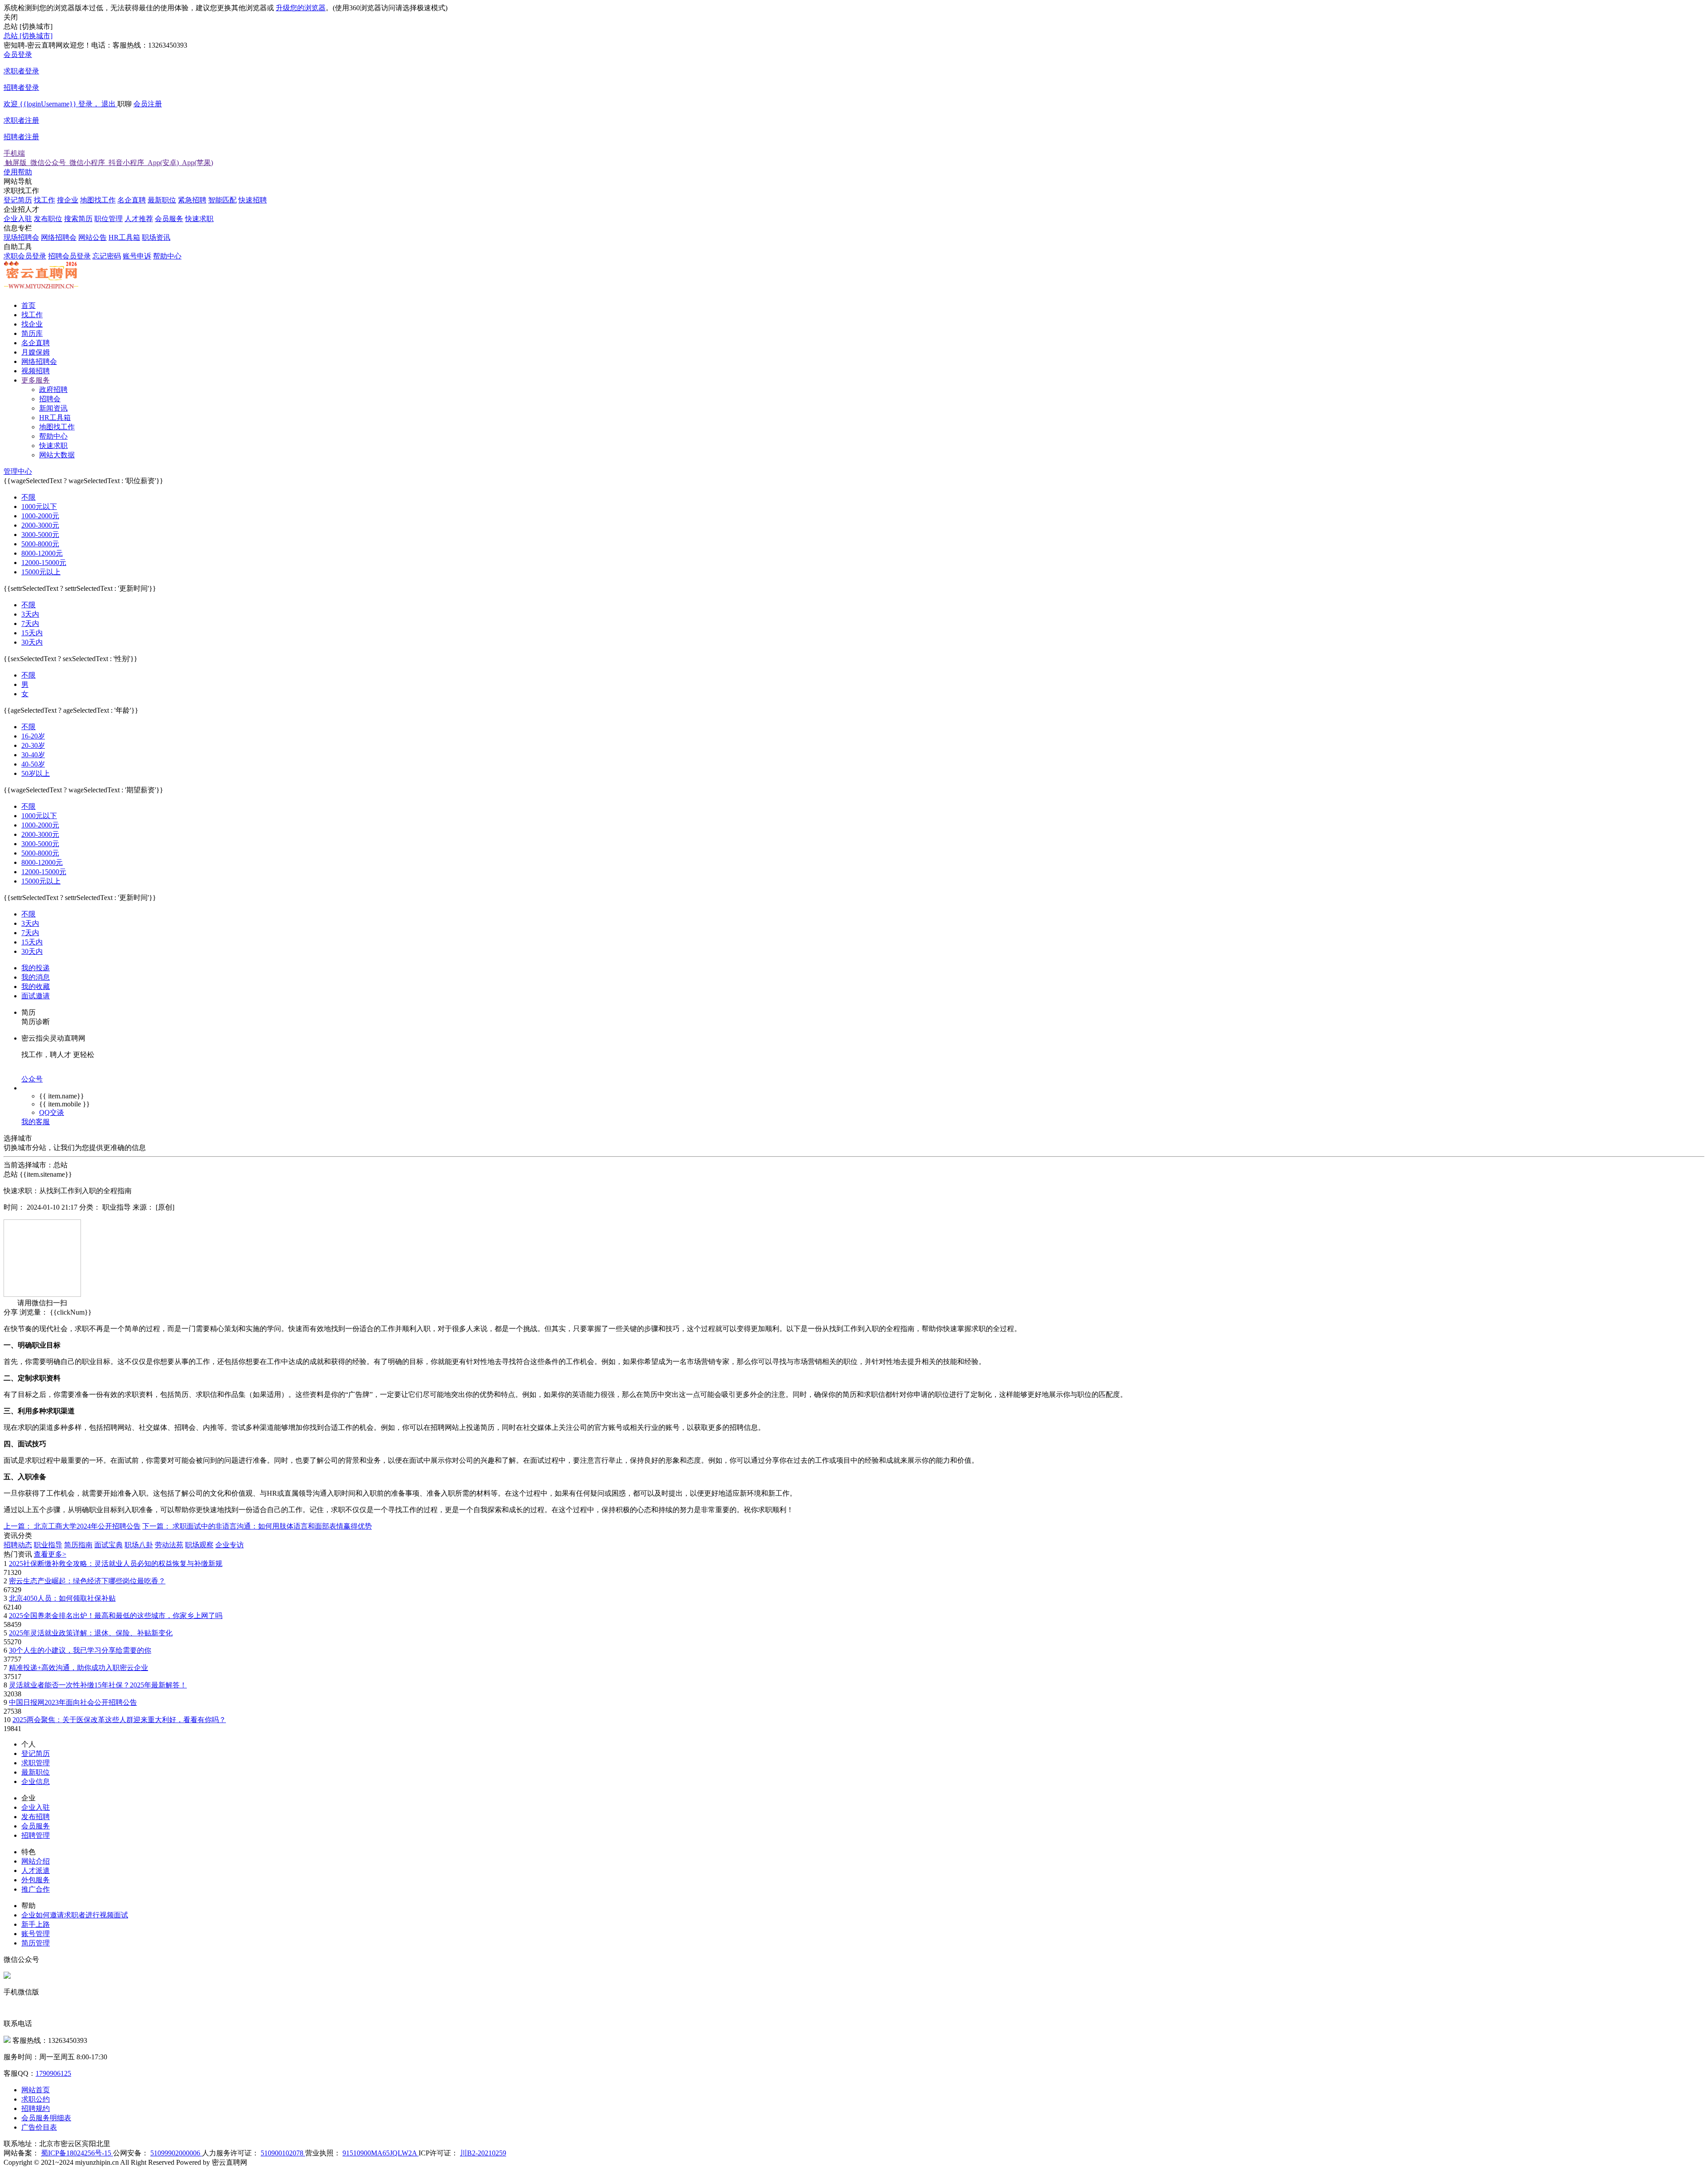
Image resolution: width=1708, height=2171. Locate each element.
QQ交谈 (52, 1112)
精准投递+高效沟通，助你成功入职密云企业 (79, 1668)
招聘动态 (18, 1545)
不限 (28, 497)
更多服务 (36, 380)
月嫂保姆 (36, 352)
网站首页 (36, 2090)
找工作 (44, 200)
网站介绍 (36, 1861)
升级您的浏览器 (301, 8)
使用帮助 (18, 172)
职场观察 (199, 1545)
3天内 (30, 614)
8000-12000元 (42, 553)
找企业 (32, 324)
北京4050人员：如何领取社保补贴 (62, 1598)
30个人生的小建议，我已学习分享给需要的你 (80, 1650)
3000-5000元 (40, 535)
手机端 (108, 158)
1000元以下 (39, 506)
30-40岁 (33, 755)
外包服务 (36, 1880)
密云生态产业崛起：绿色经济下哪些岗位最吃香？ (87, 1581)
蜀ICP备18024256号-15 (77, 2153)
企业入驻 (18, 219)
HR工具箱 (124, 237)
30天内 (32, 642)
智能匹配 (222, 200)
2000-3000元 (40, 525)
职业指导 (48, 1545)
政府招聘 (53, 389)
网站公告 (93, 237)
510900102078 (283, 2153)
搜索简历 (78, 219)
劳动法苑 (169, 1545)
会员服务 (169, 219)
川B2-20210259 (483, 2153)
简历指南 (78, 1545)
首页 (28, 305)
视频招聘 (36, 371)
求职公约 (36, 2099)
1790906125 (53, 2073)
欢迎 (60, 104)
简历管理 (36, 1943)
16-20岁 (33, 736)
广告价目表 (39, 2127)
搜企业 (68, 200)
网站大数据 (57, 455)
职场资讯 (156, 237)
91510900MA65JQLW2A (381, 2153)
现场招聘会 (21, 237)
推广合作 (36, 1889)
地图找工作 (98, 200)
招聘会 (50, 399)
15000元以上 (41, 572)
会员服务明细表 (46, 2118)
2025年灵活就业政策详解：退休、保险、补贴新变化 (91, 1633)
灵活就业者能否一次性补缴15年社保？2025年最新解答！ (98, 1685)
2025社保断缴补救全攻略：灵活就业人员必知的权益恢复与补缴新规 (116, 1564)
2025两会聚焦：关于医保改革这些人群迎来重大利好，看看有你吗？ (119, 1720)
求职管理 (36, 1763)
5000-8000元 (40, 544)
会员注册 (83, 120)
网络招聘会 (59, 237)
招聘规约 (36, 2108)
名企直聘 (132, 200)
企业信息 (36, 1782)
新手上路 (36, 1924)
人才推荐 (139, 219)
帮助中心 (167, 256)
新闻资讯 (53, 408)
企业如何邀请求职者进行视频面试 (75, 1915)
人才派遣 (36, 1870)
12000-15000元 (44, 563)
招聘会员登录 (69, 256)
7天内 (30, 623)
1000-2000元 (40, 516)
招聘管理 (36, 1835)
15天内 (32, 633)
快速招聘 (253, 200)
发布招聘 (36, 1817)
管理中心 (18, 471)
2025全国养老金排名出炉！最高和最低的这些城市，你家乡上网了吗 (116, 1616)
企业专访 (230, 1545)
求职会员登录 (25, 256)
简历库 (32, 333)
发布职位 (48, 219)
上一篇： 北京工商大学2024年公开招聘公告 (72, 1526)
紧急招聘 (192, 200)
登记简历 (18, 200)
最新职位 (162, 200)
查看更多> (50, 1554)
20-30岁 (33, 745)
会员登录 (21, 71)
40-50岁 (33, 764)
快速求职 (199, 219)
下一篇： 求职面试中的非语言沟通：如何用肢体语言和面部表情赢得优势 (257, 1526)
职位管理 (109, 219)
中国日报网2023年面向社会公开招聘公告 (73, 1702)
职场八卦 (139, 1545)
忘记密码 (107, 256)
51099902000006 (176, 2153)
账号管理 (36, 1934)
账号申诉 (137, 256)
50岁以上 (36, 773)
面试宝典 (109, 1545)
